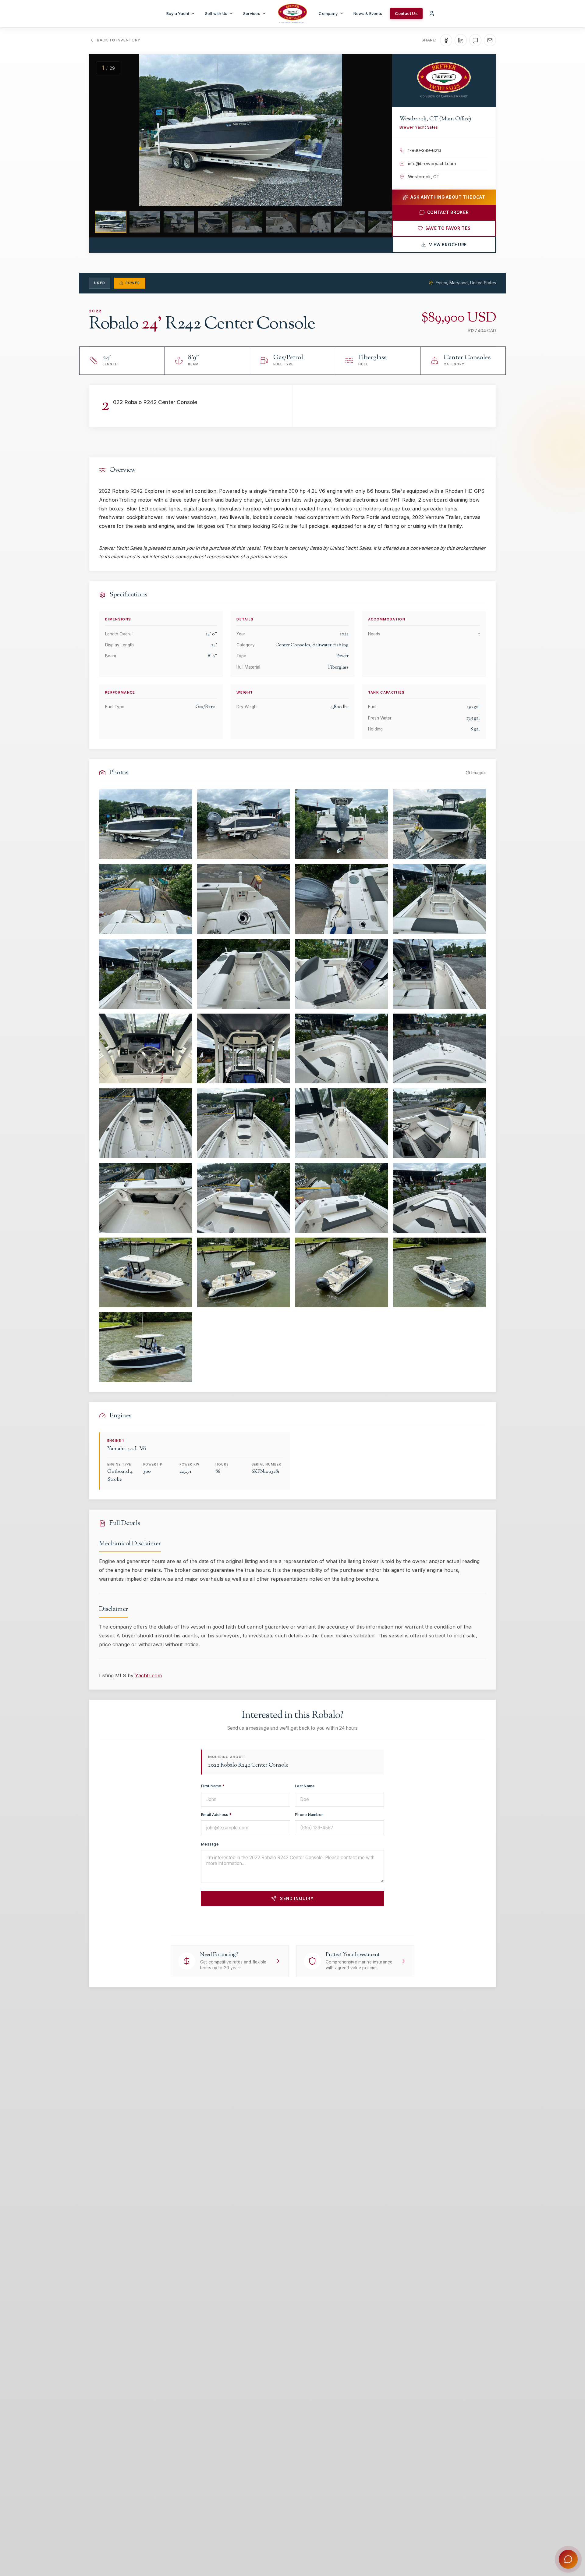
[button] (105, 130)
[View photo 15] (342, 1048)
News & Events (368, 13)
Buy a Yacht (178, 13)
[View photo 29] (146, 1347)
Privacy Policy (315, 1920)
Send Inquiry (297, 1899)
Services (252, 13)
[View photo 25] (146, 1272)
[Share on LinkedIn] (461, 40)
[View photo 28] (440, 1272)
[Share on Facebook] (446, 40)
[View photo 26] (244, 1272)
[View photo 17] (146, 1123)
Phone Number (309, 1815)
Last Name (305, 1786)
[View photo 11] (342, 974)
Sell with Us (216, 13)
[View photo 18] (244, 1123)
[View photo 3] (342, 824)
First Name (213, 1786)
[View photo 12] (440, 974)
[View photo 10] (244, 974)
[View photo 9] (146, 974)
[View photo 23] (342, 1198)
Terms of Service (352, 1920)
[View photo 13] (146, 1048)
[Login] (432, 13)
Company (328, 13)
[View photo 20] (440, 1123)
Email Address (216, 1815)
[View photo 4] (440, 824)
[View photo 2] (244, 824)
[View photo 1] (146, 824)
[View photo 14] (244, 1048)
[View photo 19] (342, 1123)
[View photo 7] (342, 899)
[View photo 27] (342, 1272)
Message (210, 1844)
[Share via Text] (475, 40)
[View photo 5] (146, 899)
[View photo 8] (440, 899)
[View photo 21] (146, 1198)
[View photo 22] (244, 1198)
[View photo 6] (244, 899)
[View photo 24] (440, 1198)
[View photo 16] (440, 1048)
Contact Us (406, 13)
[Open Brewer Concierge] (568, 2559)
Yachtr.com (148, 1675)
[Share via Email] (490, 40)
